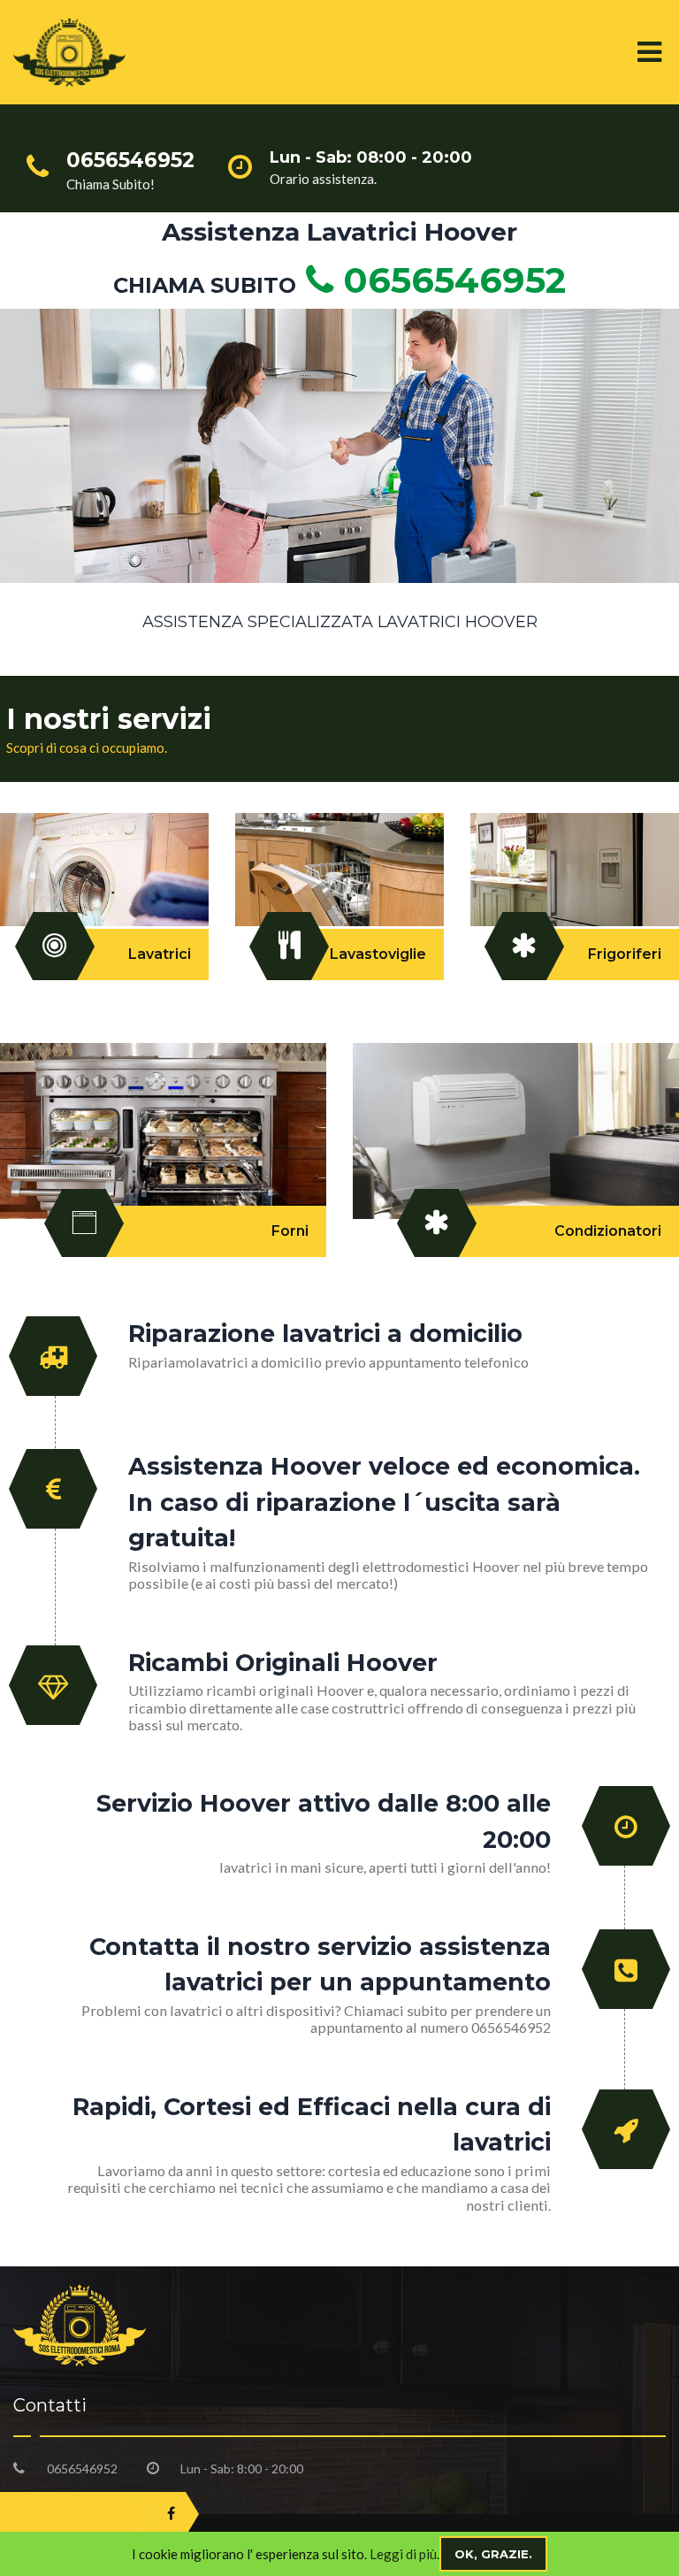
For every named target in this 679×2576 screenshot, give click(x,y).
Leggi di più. (404, 2554)
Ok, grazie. (493, 2554)
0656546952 (450, 280)
